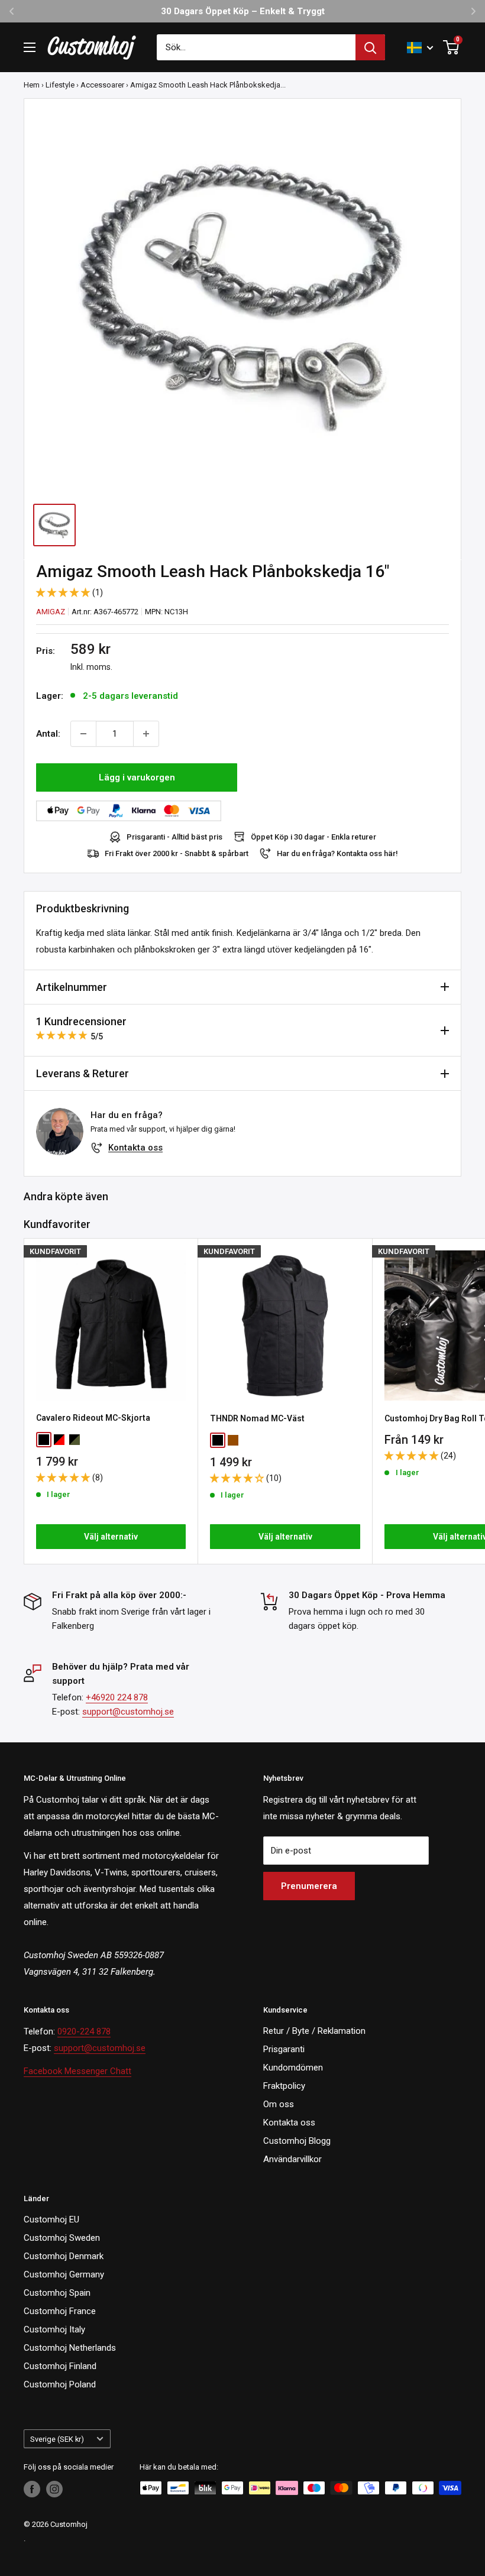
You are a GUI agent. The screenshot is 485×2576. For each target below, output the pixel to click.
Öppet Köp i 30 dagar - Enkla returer (313, 837)
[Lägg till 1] (146, 734)
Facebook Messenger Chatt (77, 2071)
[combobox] (256, 47)
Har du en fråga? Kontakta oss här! (337, 853)
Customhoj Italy (54, 2329)
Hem (32, 85)
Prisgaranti (284, 2049)
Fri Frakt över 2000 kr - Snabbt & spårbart (177, 853)
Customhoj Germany (64, 2274)
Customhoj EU (51, 2219)
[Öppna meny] (30, 47)
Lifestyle (60, 85)
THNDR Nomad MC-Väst (257, 1418)
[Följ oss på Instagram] (54, 2489)
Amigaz (51, 612)
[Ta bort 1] (83, 734)
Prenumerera (309, 1886)
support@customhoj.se (128, 1712)
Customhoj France (60, 2311)
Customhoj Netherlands (70, 2348)
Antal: (48, 734)
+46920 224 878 (117, 1697)
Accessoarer (102, 85)
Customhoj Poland (60, 2384)
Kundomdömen (293, 2068)
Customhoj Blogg (297, 2141)
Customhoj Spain (57, 2293)
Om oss (279, 2104)
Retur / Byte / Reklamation (314, 2031)
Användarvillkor (292, 2159)
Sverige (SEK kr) (57, 2439)
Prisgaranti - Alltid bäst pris (174, 837)
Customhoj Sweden (62, 2238)
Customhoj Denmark (64, 2256)
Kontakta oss (135, 1148)
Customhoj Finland (60, 2366)
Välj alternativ (111, 1537)
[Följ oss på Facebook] (32, 2489)
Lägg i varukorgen (137, 777)
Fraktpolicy (284, 2086)
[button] (64, 592)
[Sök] (370, 47)
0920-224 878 (84, 2031)
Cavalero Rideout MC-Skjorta (93, 1418)
